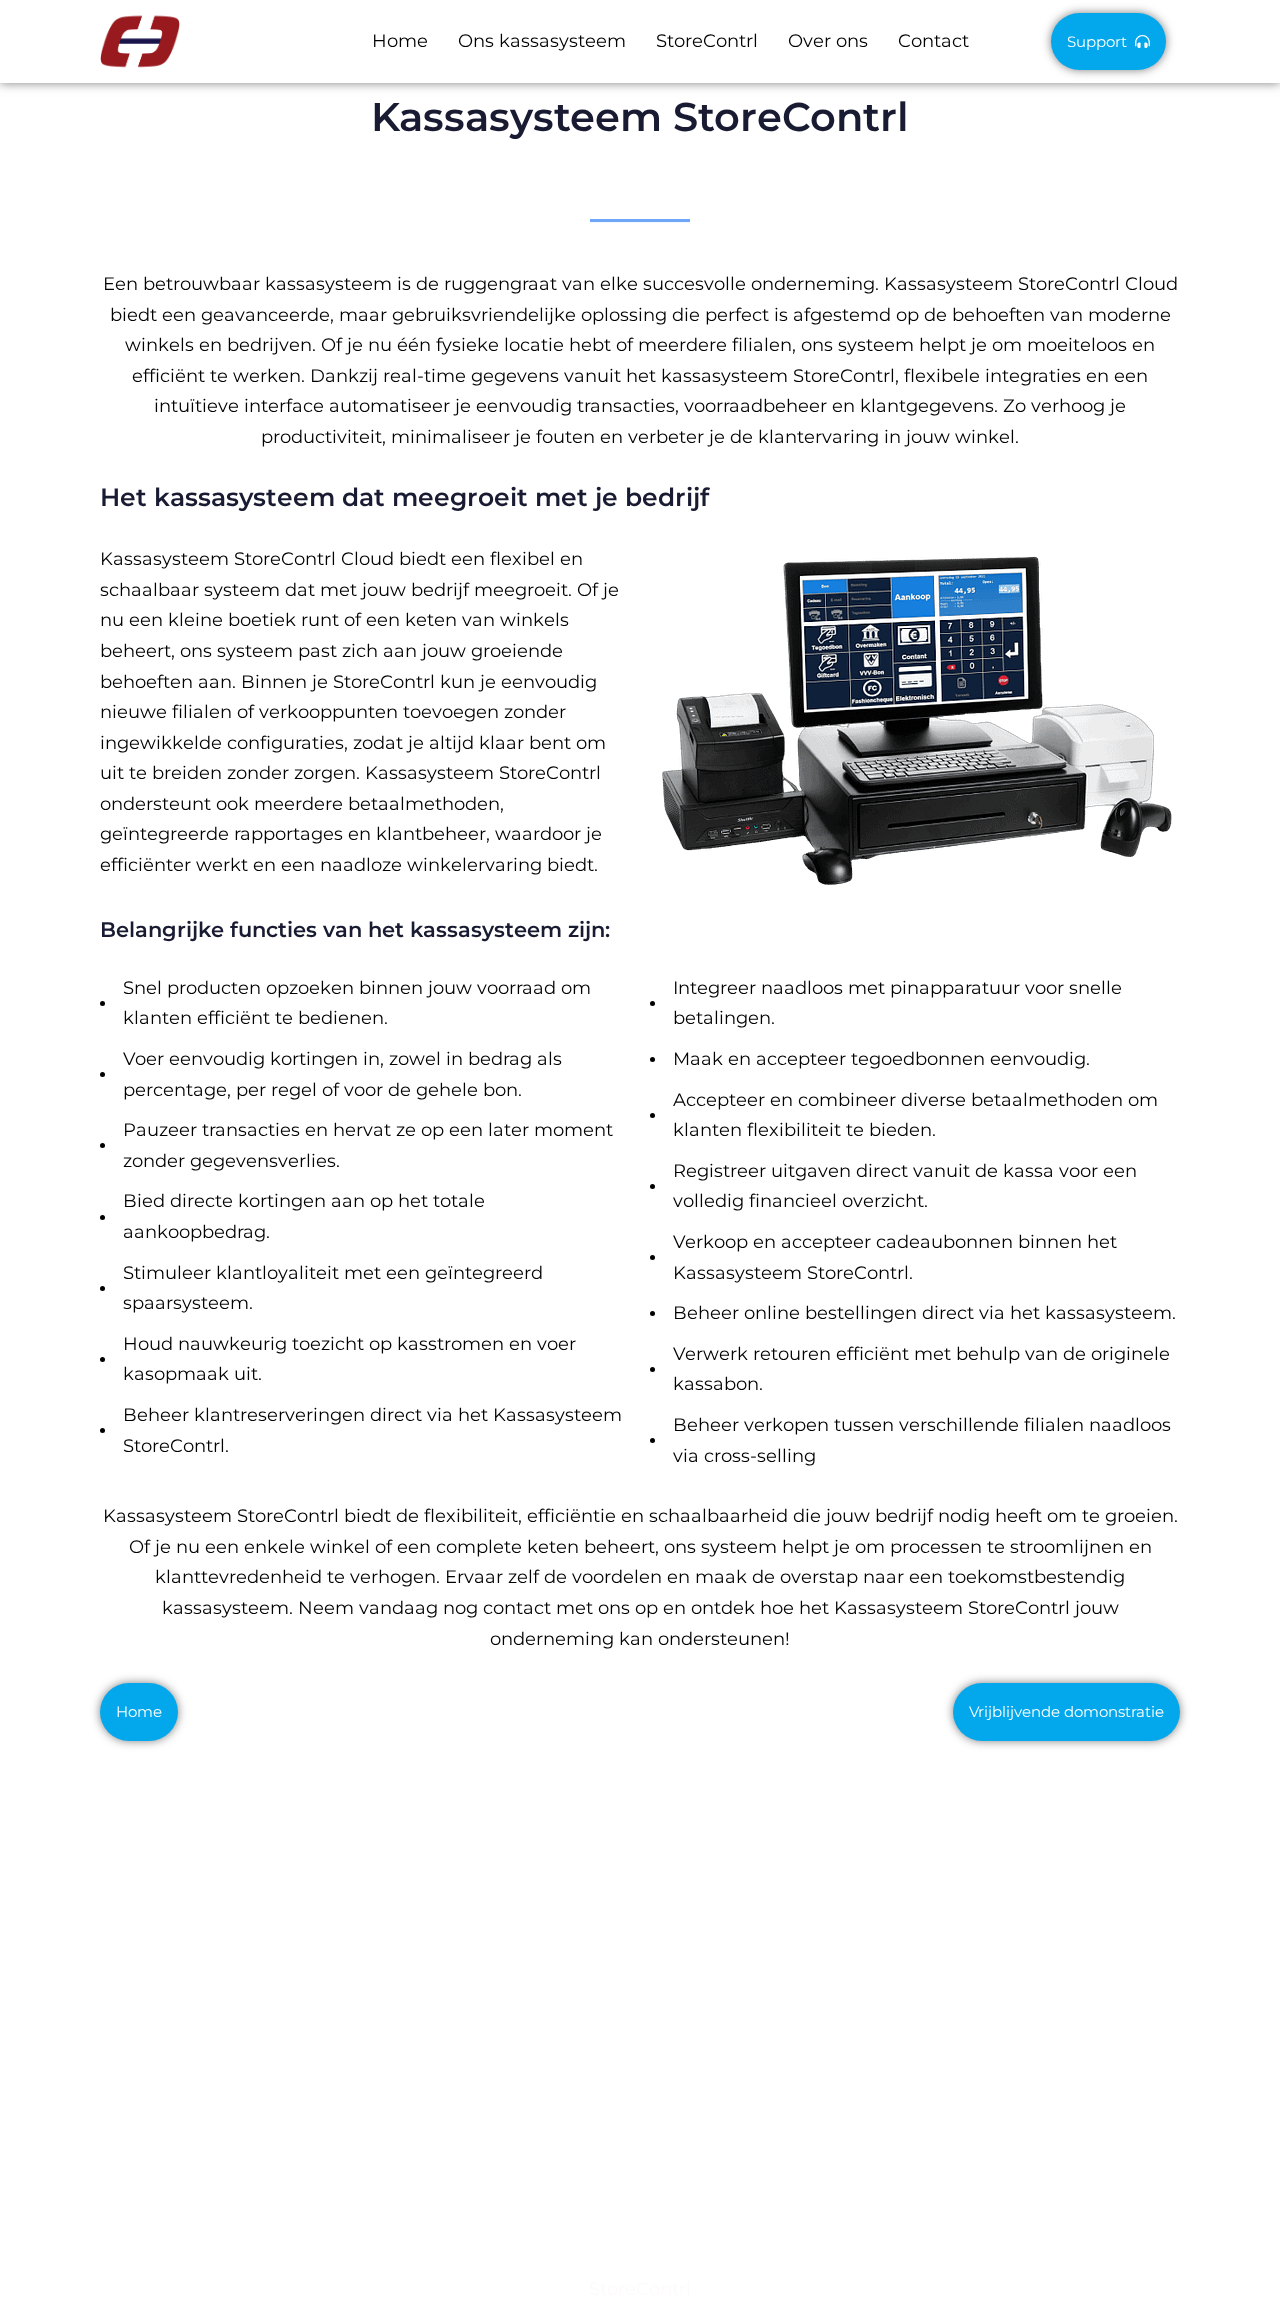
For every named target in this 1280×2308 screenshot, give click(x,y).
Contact (933, 41)
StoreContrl (707, 41)
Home (400, 41)
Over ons (828, 41)
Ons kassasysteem (542, 41)
